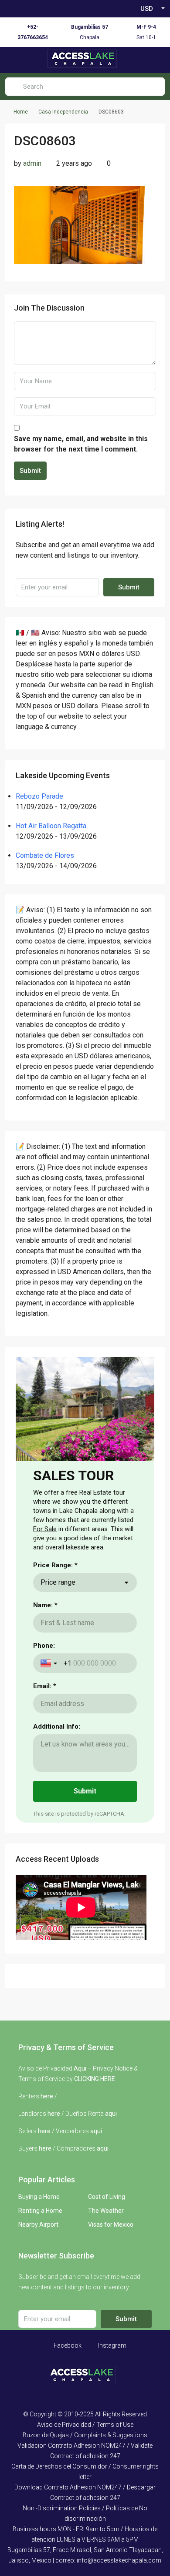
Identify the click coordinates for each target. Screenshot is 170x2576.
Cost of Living (107, 2197)
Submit (30, 471)
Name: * (45, 1605)
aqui (111, 2114)
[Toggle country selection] (50, 1663)
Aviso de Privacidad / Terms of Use (85, 2425)
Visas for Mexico (111, 2225)
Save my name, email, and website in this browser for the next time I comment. (81, 444)
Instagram (112, 2345)
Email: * (45, 1686)
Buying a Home (39, 2197)
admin (32, 163)
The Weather (106, 2211)
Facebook (67, 2345)
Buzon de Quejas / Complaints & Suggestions (85, 2435)
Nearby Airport (38, 2225)
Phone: (44, 1646)
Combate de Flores (45, 855)
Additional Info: (57, 1726)
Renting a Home (40, 2211)
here (47, 2096)
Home (21, 112)
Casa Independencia (63, 112)
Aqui (80, 2068)
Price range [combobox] (58, 1582)
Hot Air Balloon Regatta (51, 826)
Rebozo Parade (39, 796)
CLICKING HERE (95, 2079)
